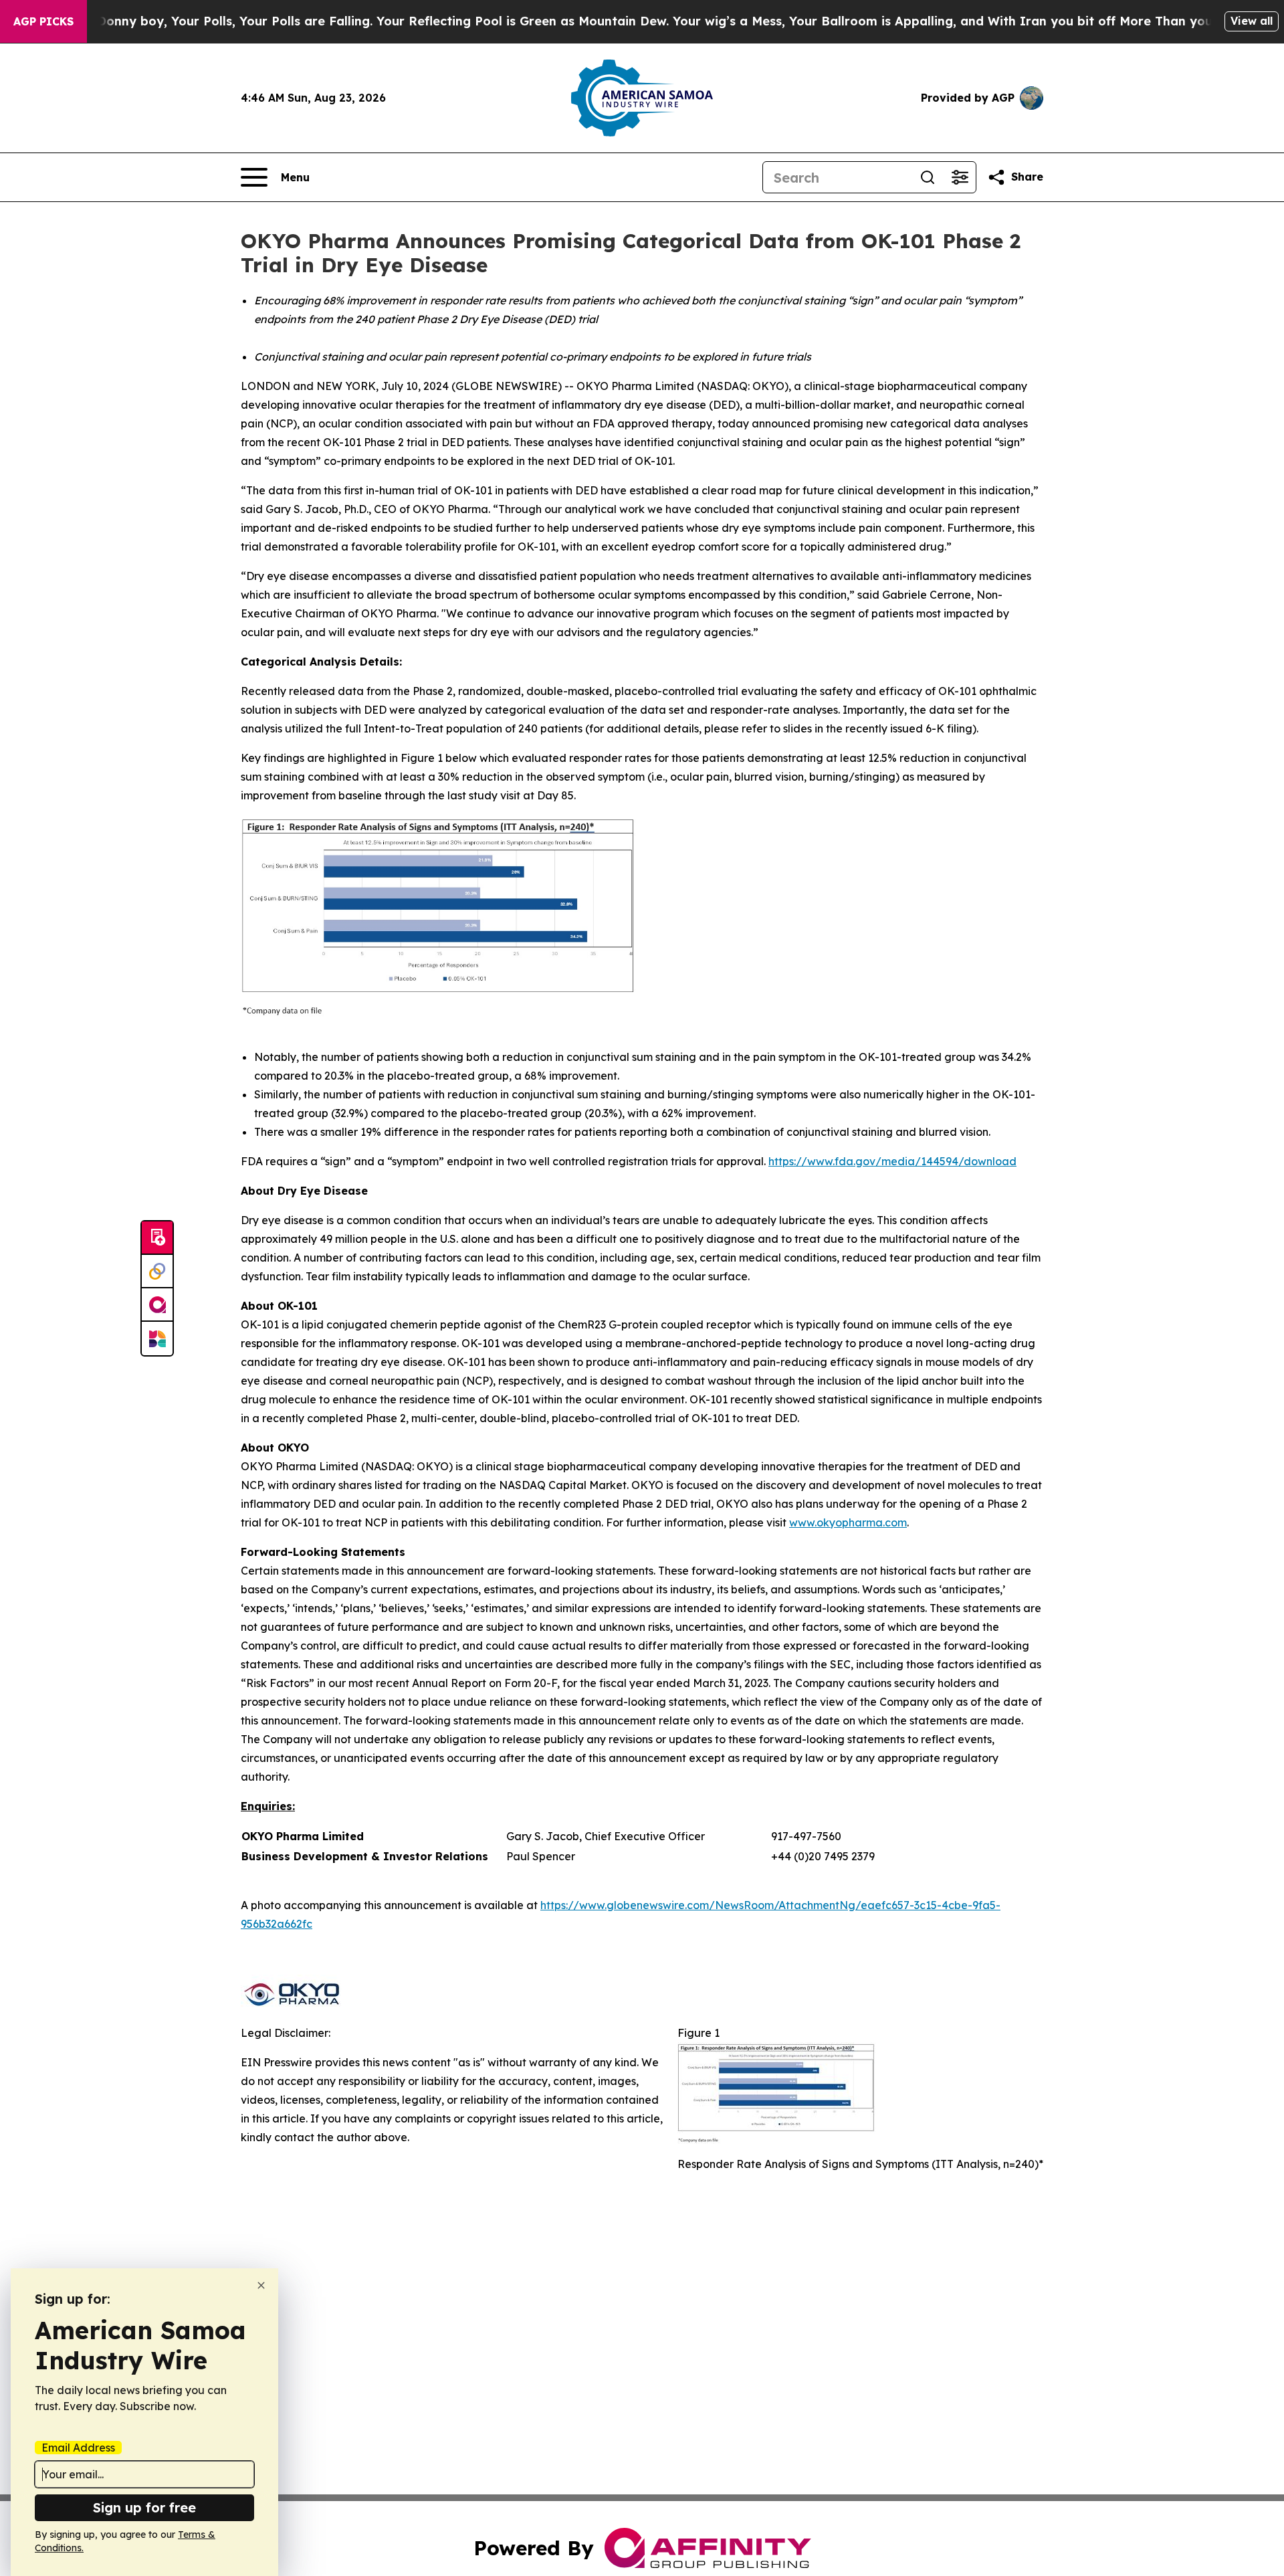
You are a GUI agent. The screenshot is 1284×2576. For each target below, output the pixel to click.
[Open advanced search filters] (960, 177)
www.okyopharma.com (848, 1522)
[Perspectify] (157, 1272)
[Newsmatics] (157, 1339)
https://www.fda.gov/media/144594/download (892, 1161)
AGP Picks (43, 21)
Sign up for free (144, 2507)
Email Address (78, 2448)
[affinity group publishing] (157, 1305)
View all (1252, 21)
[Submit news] (157, 1238)
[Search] (928, 177)
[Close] (261, 2285)
